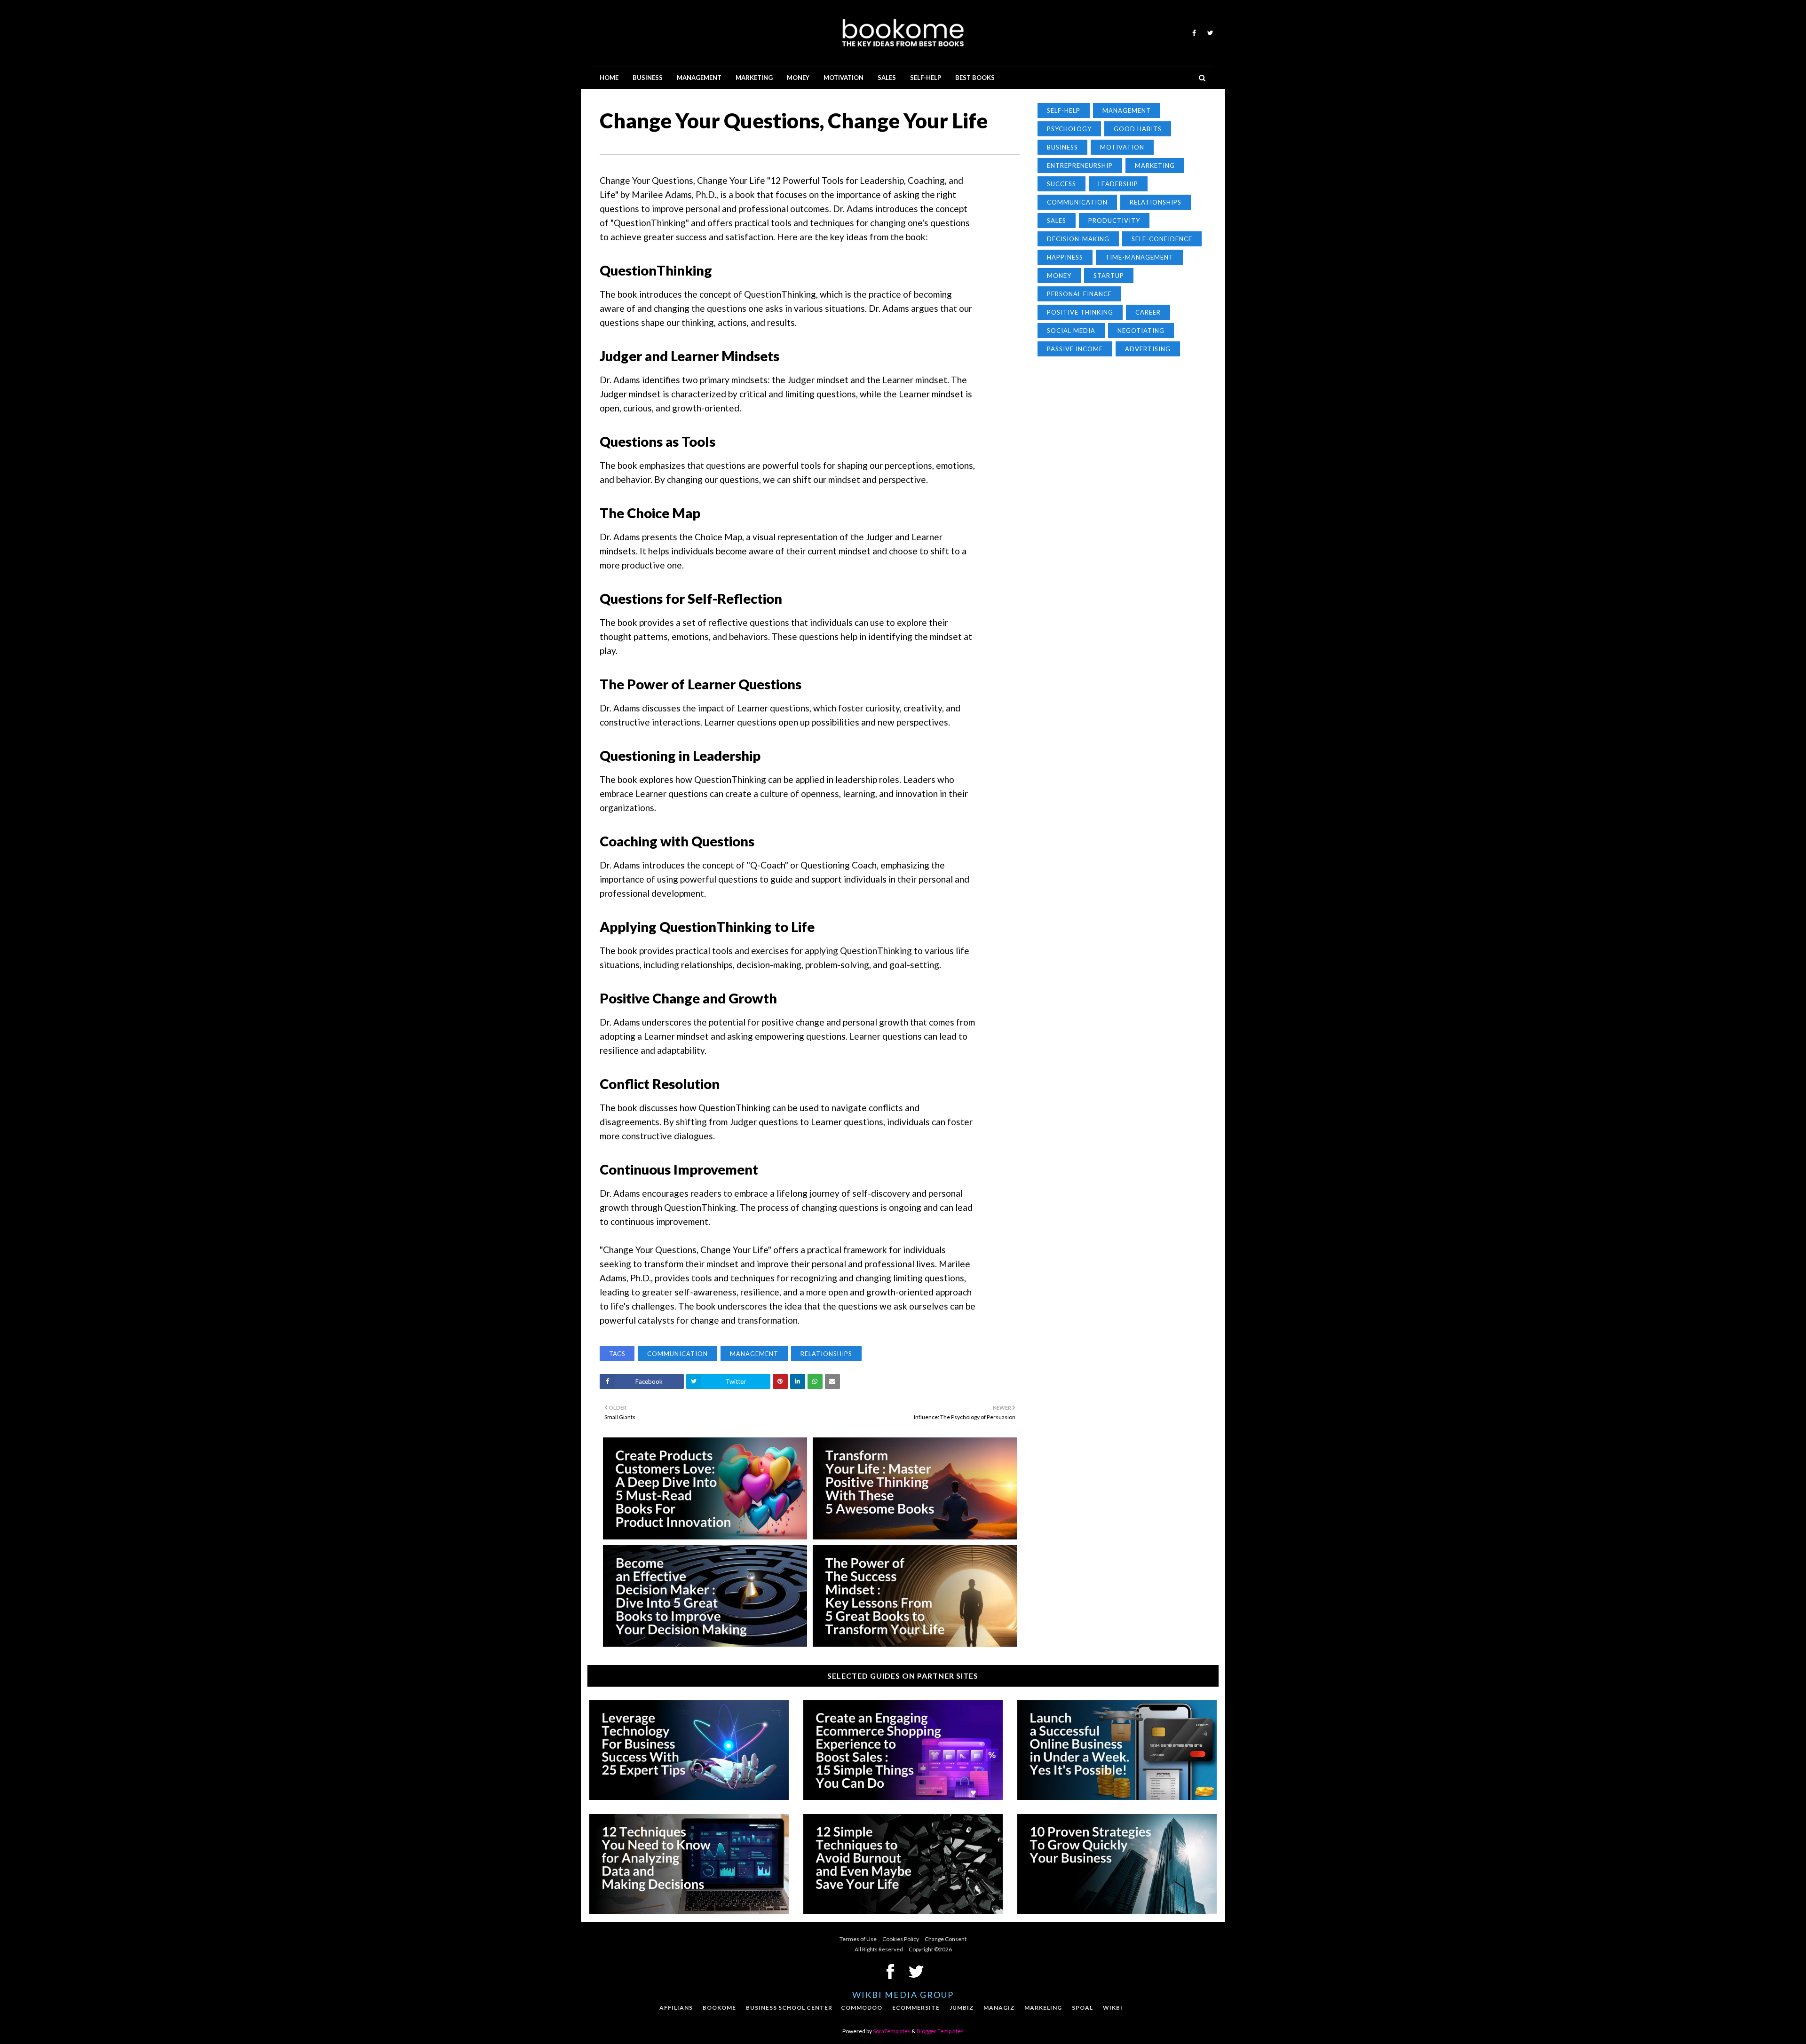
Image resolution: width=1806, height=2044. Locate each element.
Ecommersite (916, 2008)
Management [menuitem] (699, 78)
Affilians (676, 2008)
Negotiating (1141, 331)
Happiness (1065, 257)
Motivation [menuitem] (844, 78)
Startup (1109, 276)
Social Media (1071, 331)
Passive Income (1075, 349)
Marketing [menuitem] (754, 78)
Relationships (826, 1354)
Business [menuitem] (648, 78)
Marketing (1155, 166)
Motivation (1122, 147)
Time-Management (1139, 257)
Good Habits (1138, 129)
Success (1061, 184)
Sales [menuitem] (887, 78)
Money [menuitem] (798, 78)
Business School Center (789, 2008)
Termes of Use (858, 1939)
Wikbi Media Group (903, 1995)
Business (1062, 147)
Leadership (1118, 184)
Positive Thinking (1080, 312)
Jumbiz (962, 2008)
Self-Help (1064, 110)
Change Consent (946, 1939)
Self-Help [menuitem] (926, 78)
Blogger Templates (940, 2031)
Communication (677, 1354)
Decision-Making (1078, 239)
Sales (1057, 221)
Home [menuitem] (609, 78)
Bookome (719, 2008)
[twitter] (1209, 33)
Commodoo (862, 2008)
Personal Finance (1079, 294)
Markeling (1043, 2008)
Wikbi (1113, 2008)
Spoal (1082, 2008)
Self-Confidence (1162, 239)
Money (1059, 276)
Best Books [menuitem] (975, 78)
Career (1148, 312)
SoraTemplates (892, 2031)
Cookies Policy (901, 1939)
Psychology (1069, 129)
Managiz (999, 2008)
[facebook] (1194, 33)
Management (754, 1354)
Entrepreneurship (1080, 166)
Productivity (1114, 221)
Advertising (1148, 349)
